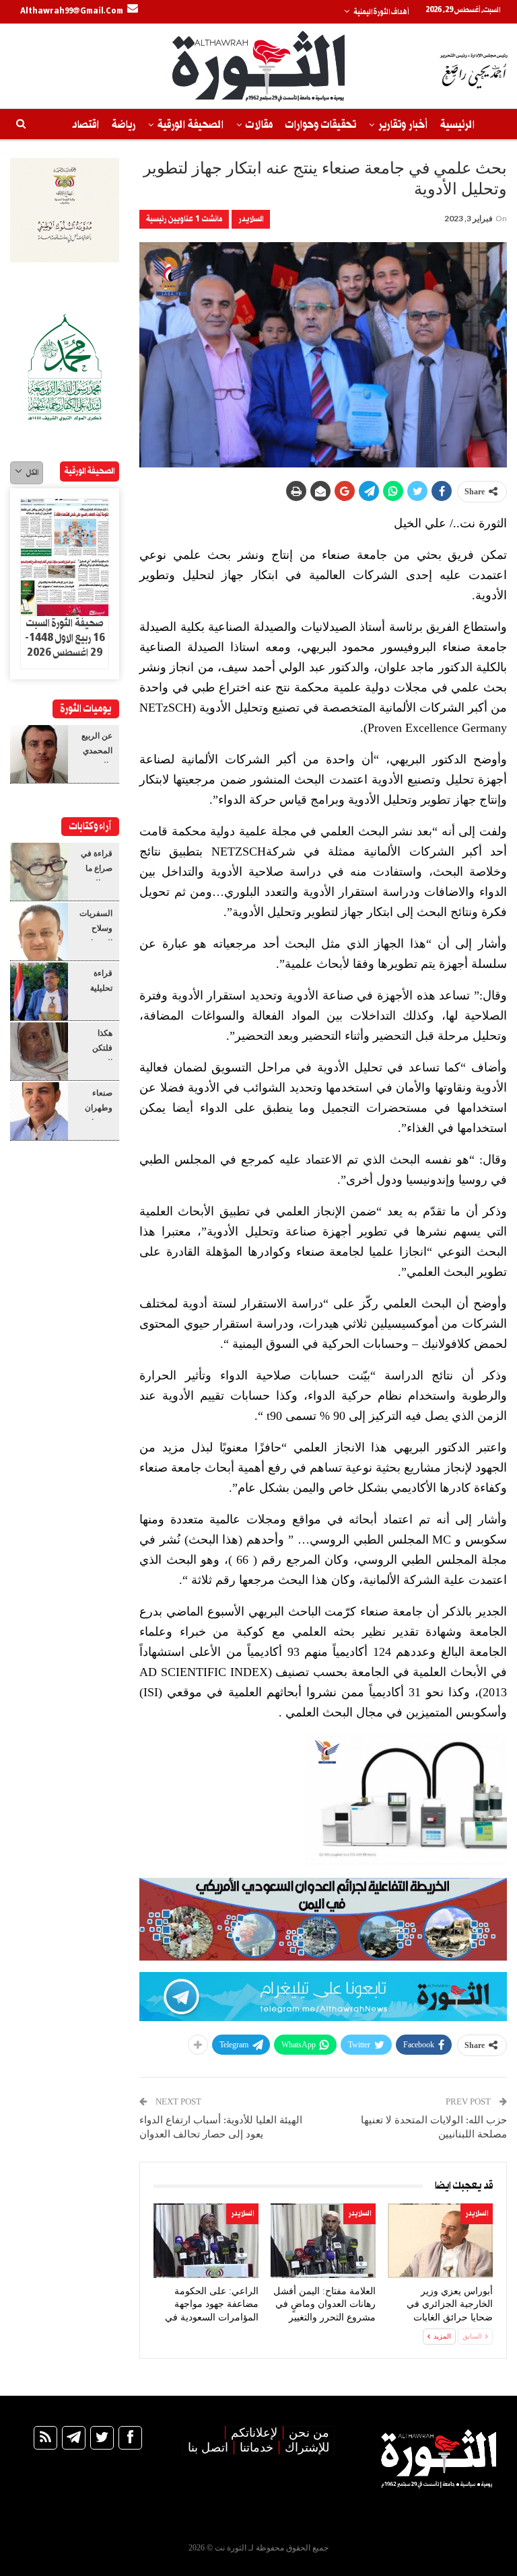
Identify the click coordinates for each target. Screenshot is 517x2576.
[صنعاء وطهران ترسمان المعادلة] (39, 1111)
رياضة (124, 125)
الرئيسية (457, 125)
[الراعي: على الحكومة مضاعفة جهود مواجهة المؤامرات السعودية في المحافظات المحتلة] (206, 2240)
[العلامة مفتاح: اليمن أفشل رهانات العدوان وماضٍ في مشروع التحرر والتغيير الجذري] (323, 2240)
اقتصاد (85, 125)
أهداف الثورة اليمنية (381, 12)
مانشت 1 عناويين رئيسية (184, 219)
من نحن (309, 2433)
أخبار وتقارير (403, 125)
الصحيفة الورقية (191, 125)
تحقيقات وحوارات (321, 125)
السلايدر (251, 219)
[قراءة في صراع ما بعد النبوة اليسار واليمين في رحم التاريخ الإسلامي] (39, 872)
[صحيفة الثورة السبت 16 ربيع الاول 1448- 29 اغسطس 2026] (65, 558)
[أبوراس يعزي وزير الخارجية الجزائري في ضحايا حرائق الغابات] (440, 2240)
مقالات (259, 125)
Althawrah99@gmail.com (72, 11)
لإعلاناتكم (254, 2433)
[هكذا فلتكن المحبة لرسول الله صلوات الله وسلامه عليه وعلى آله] (39, 1051)
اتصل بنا (208, 2448)
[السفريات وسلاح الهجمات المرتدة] (39, 932)
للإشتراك (307, 2448)
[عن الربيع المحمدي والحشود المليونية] (39, 754)
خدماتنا (256, 2448)
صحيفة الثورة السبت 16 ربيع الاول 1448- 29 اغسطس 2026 (65, 638)
